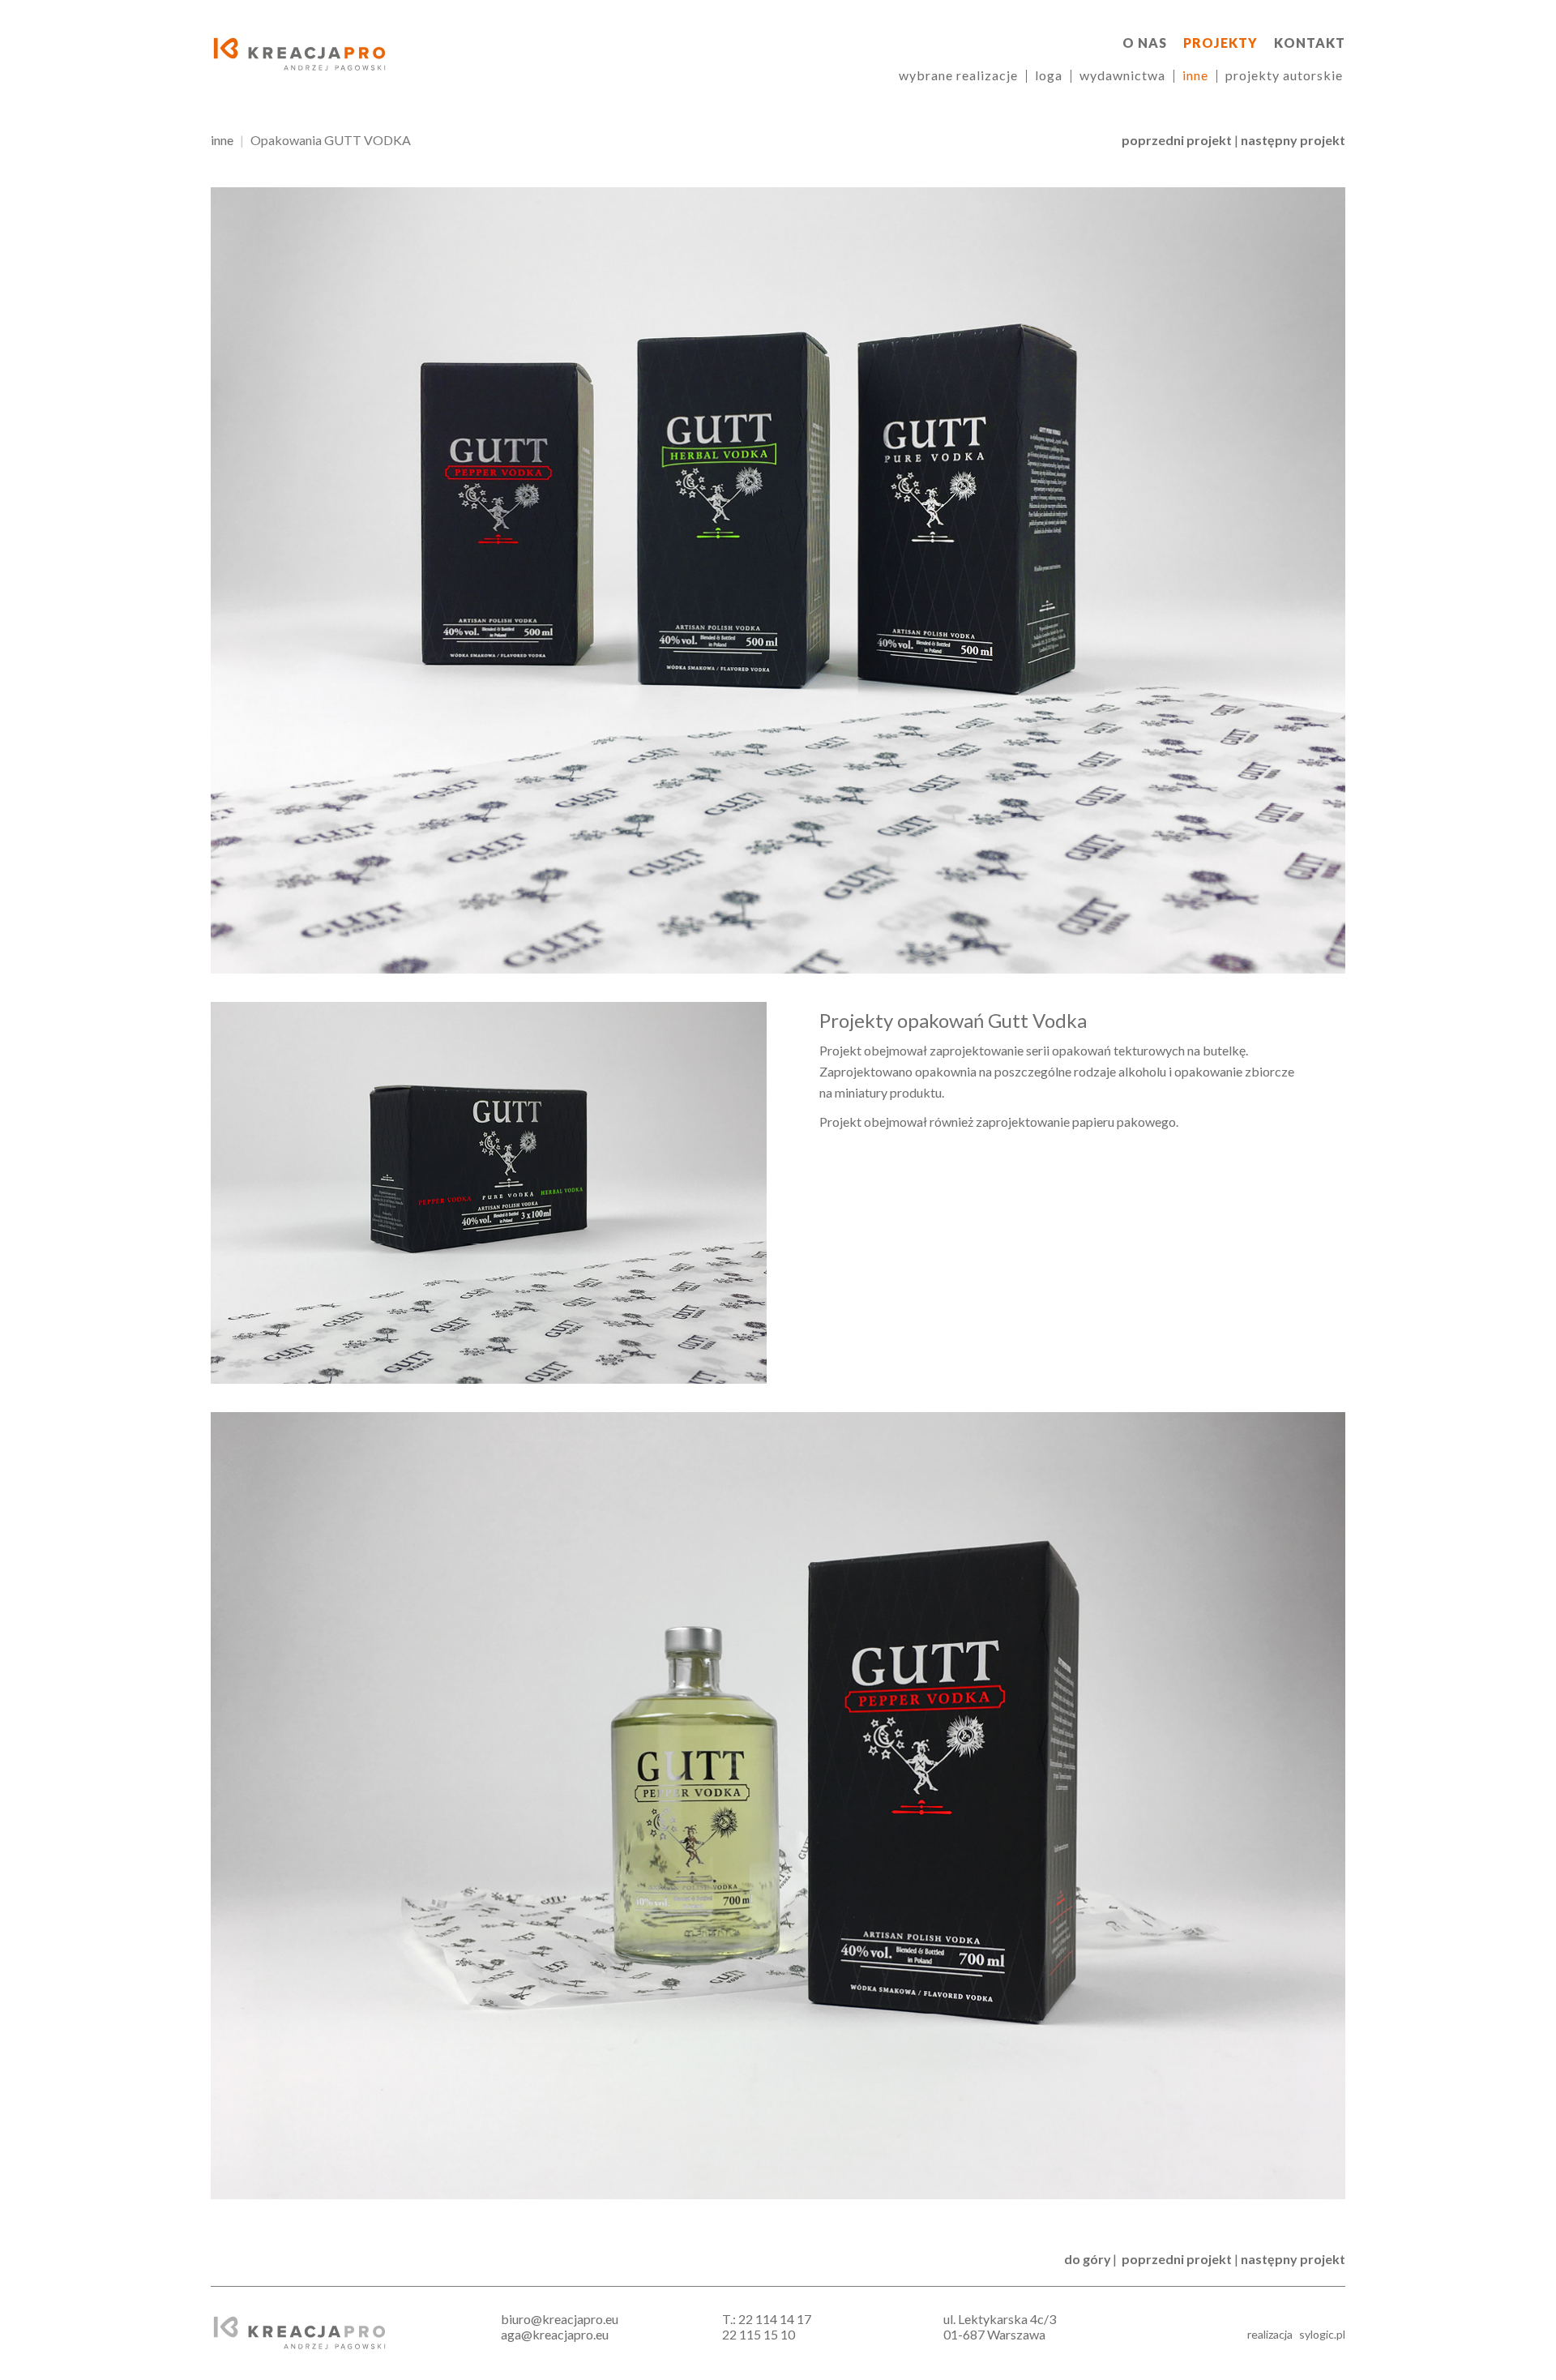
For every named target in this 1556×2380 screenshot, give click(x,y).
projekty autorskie (1284, 75)
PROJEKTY (1220, 43)
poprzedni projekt (1177, 140)
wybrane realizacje (958, 75)
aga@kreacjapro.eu (555, 2334)
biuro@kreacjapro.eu (560, 2319)
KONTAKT (1310, 43)
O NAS (1145, 43)
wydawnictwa (1122, 75)
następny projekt (1293, 140)
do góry (1088, 2259)
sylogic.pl (1322, 2334)
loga (1049, 75)
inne (1195, 75)
